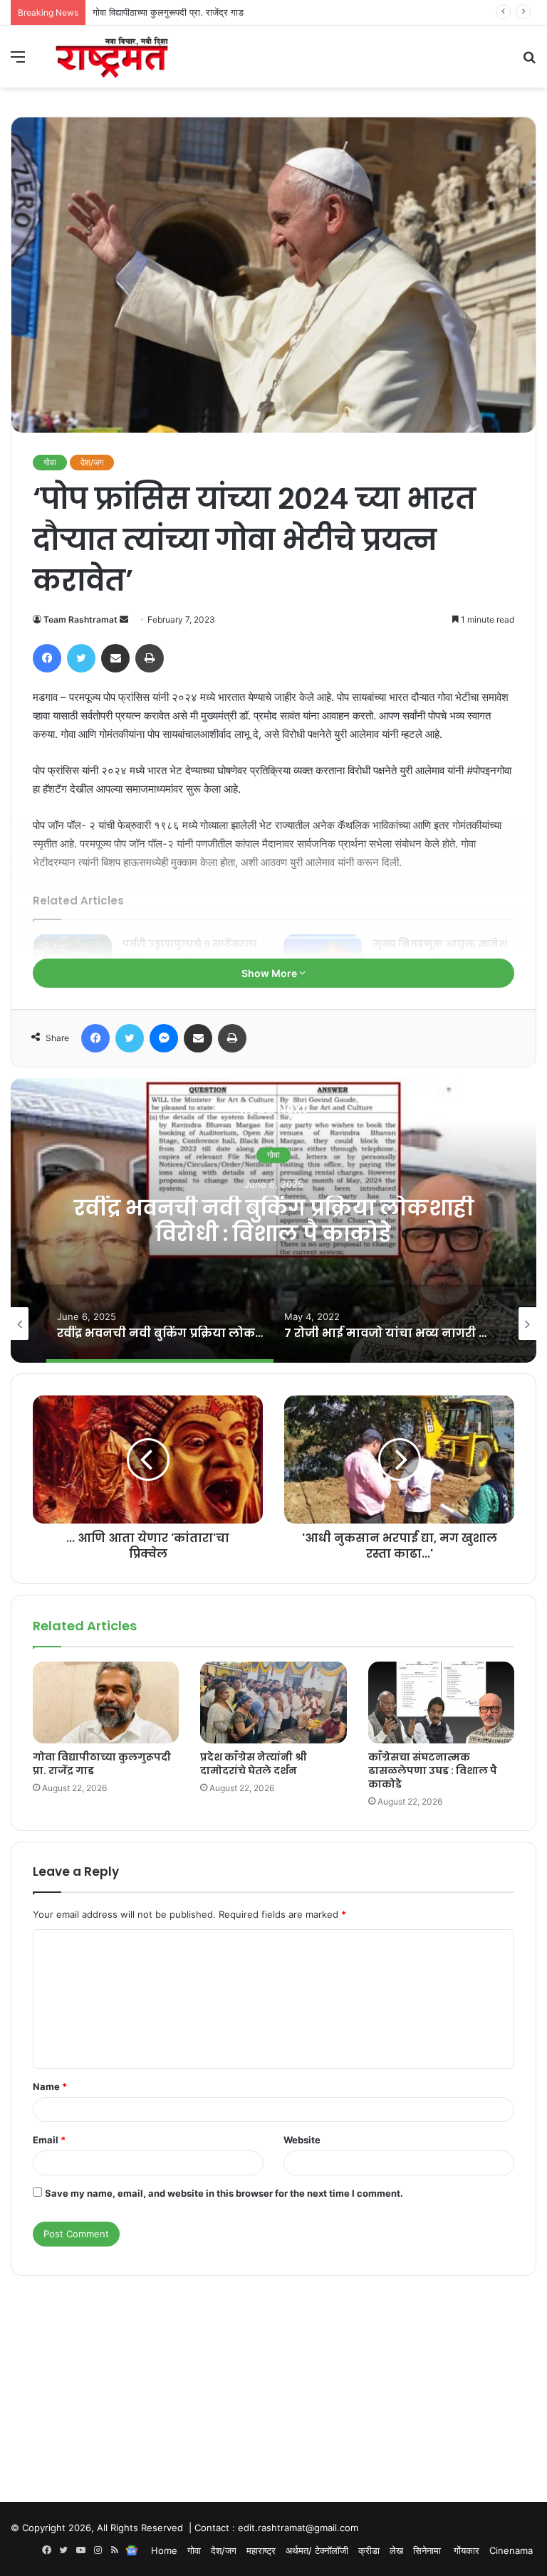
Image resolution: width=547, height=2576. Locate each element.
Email (49, 2140)
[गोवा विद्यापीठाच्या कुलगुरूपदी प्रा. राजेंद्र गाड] (106, 1703)
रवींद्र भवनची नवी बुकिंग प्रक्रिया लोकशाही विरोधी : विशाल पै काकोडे (274, 1221)
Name (50, 2086)
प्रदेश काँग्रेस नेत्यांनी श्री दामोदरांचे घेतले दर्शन (172, 12)
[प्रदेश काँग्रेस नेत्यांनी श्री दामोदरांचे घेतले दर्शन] (273, 1703)
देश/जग (92, 462)
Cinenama (511, 2550)
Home (164, 2550)
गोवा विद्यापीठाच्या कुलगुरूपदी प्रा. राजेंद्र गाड (102, 1764)
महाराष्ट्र (261, 2550)
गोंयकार (467, 2550)
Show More (270, 973)
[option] (273, 1220)
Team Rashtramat (80, 619)
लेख (396, 2550)
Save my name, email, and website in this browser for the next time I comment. (224, 2193)
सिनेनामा (428, 2550)
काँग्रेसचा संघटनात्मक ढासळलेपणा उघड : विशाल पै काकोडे (433, 1770)
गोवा (50, 462)
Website (302, 2140)
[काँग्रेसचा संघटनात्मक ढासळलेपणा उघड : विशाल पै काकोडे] (441, 1703)
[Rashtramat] (111, 57)
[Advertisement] (273, 2375)
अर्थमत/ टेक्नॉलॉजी (317, 2550)
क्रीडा (369, 2550)
